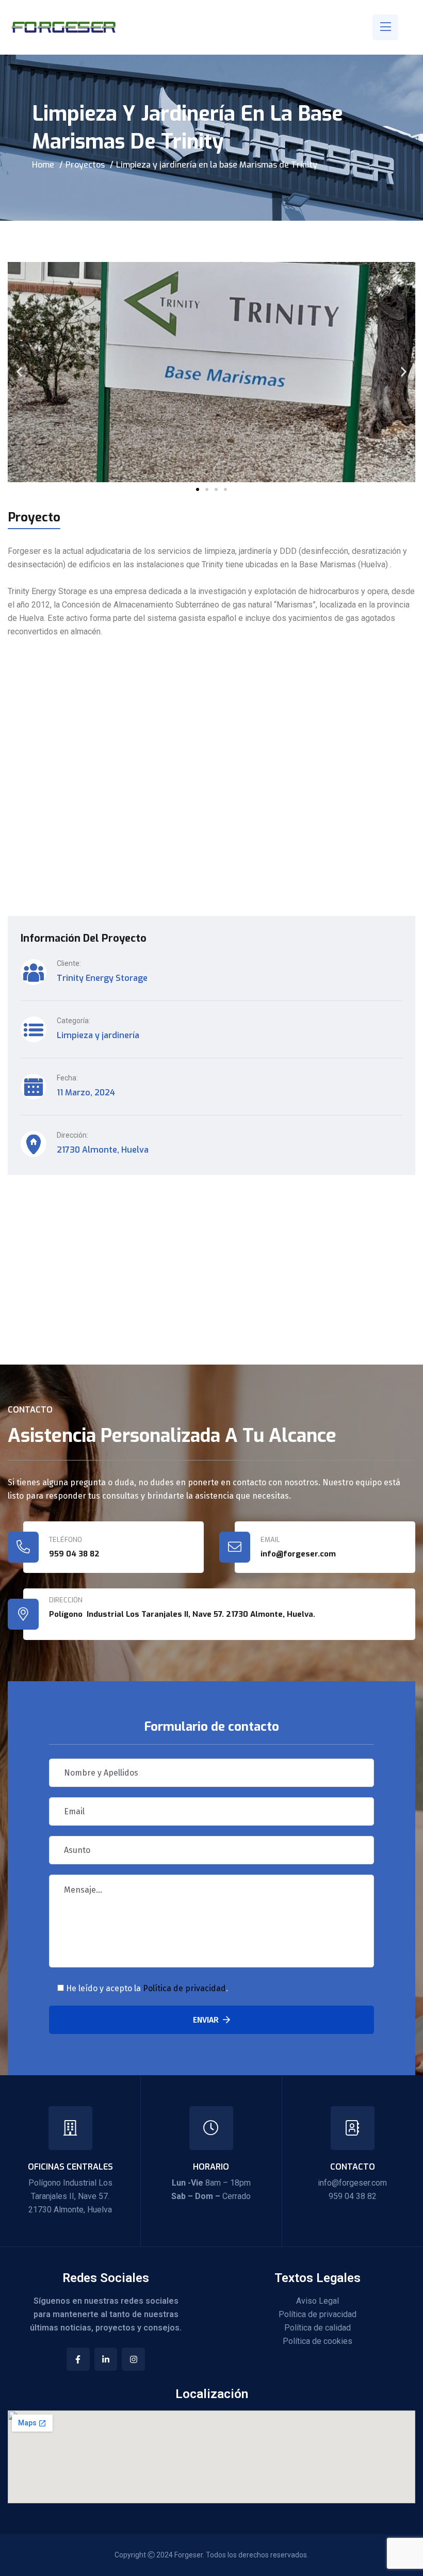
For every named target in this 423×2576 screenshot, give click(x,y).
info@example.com (86, 1280)
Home (43, 165)
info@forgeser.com (352, 2183)
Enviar (206, 2020)
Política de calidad (318, 2328)
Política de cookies (318, 2341)
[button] (19, 372)
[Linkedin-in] (106, 2359)
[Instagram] (133, 2359)
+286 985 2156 (76, 1260)
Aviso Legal (318, 2301)
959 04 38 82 (74, 1554)
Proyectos (85, 165)
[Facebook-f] (78, 2359)
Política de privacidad (184, 1988)
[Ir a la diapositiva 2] (207, 489)
